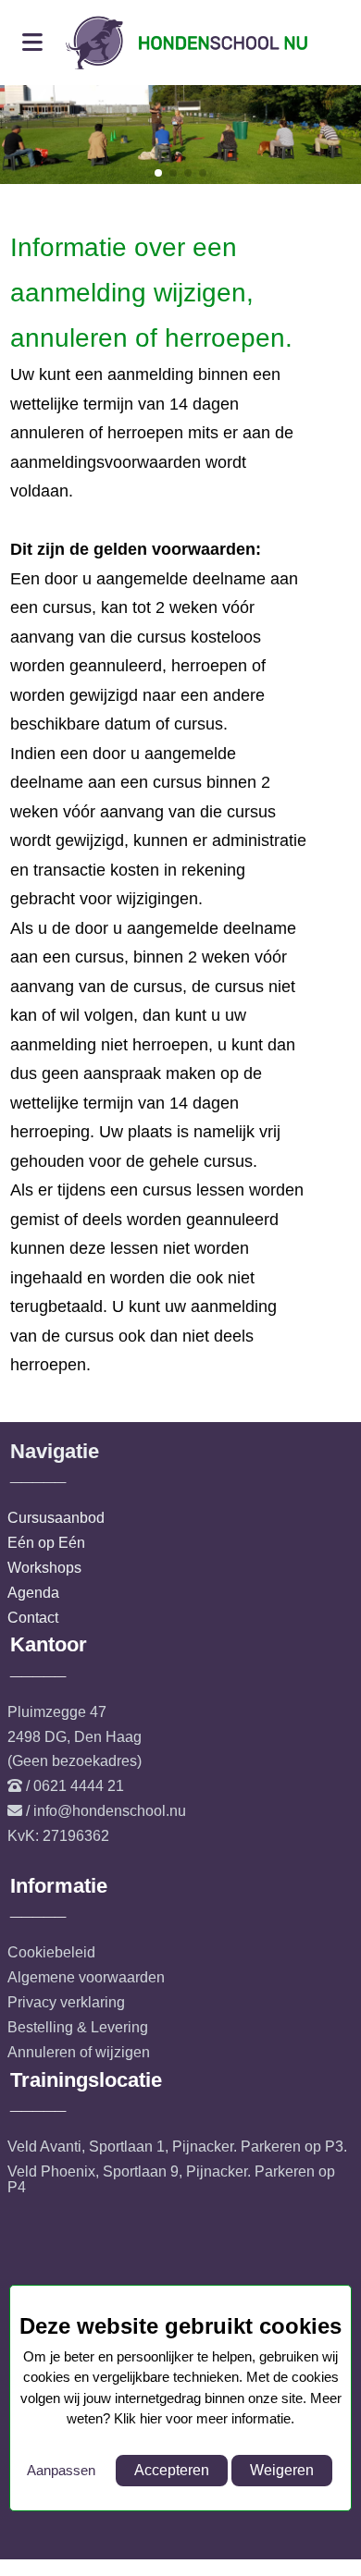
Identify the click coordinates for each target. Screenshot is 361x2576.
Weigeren (282, 2470)
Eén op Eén (46, 1543)
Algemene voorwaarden (86, 1977)
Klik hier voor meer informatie (202, 2418)
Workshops (44, 1568)
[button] (158, 173)
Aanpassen (61, 2470)
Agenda (33, 1593)
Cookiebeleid (51, 1952)
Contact (33, 1618)
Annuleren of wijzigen (79, 2052)
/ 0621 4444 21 (75, 1786)
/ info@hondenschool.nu (106, 1811)
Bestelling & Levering (78, 2027)
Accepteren (172, 2470)
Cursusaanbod (56, 1518)
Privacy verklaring (66, 2002)
